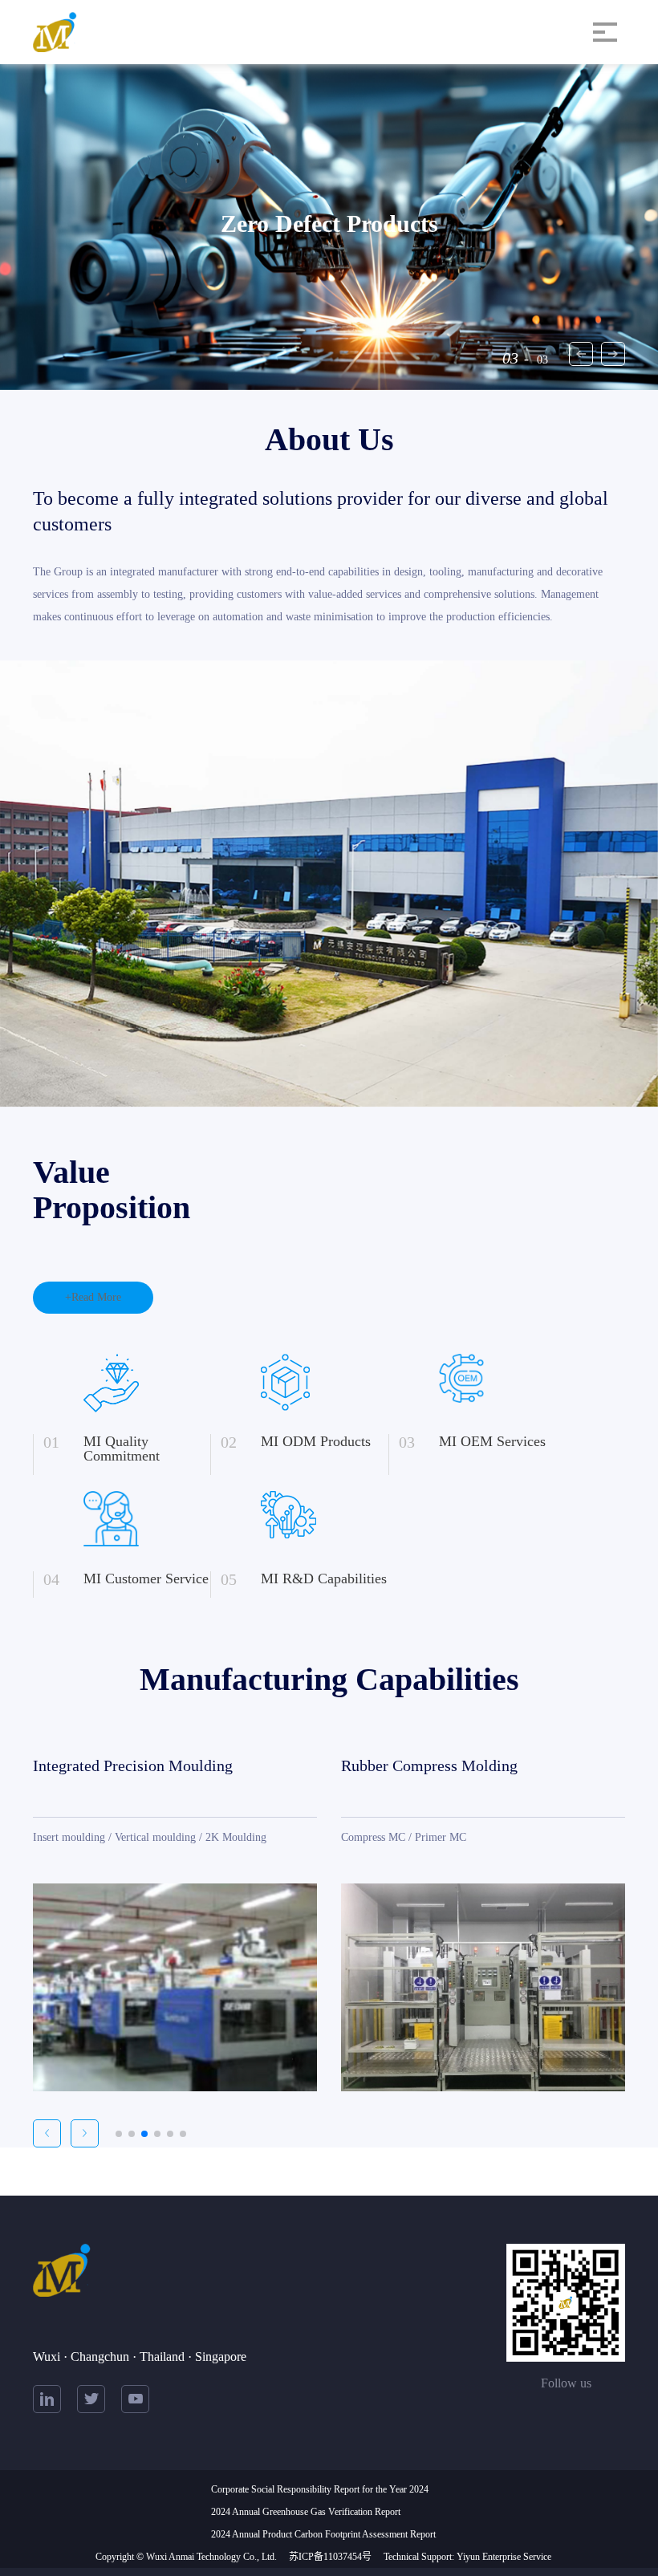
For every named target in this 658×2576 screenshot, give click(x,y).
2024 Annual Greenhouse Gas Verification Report (306, 2512)
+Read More (93, 1297)
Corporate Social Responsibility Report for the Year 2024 (320, 2489)
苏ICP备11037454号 (330, 2557)
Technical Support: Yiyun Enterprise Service (467, 2557)
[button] (613, 354)
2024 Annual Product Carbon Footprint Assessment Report (323, 2534)
